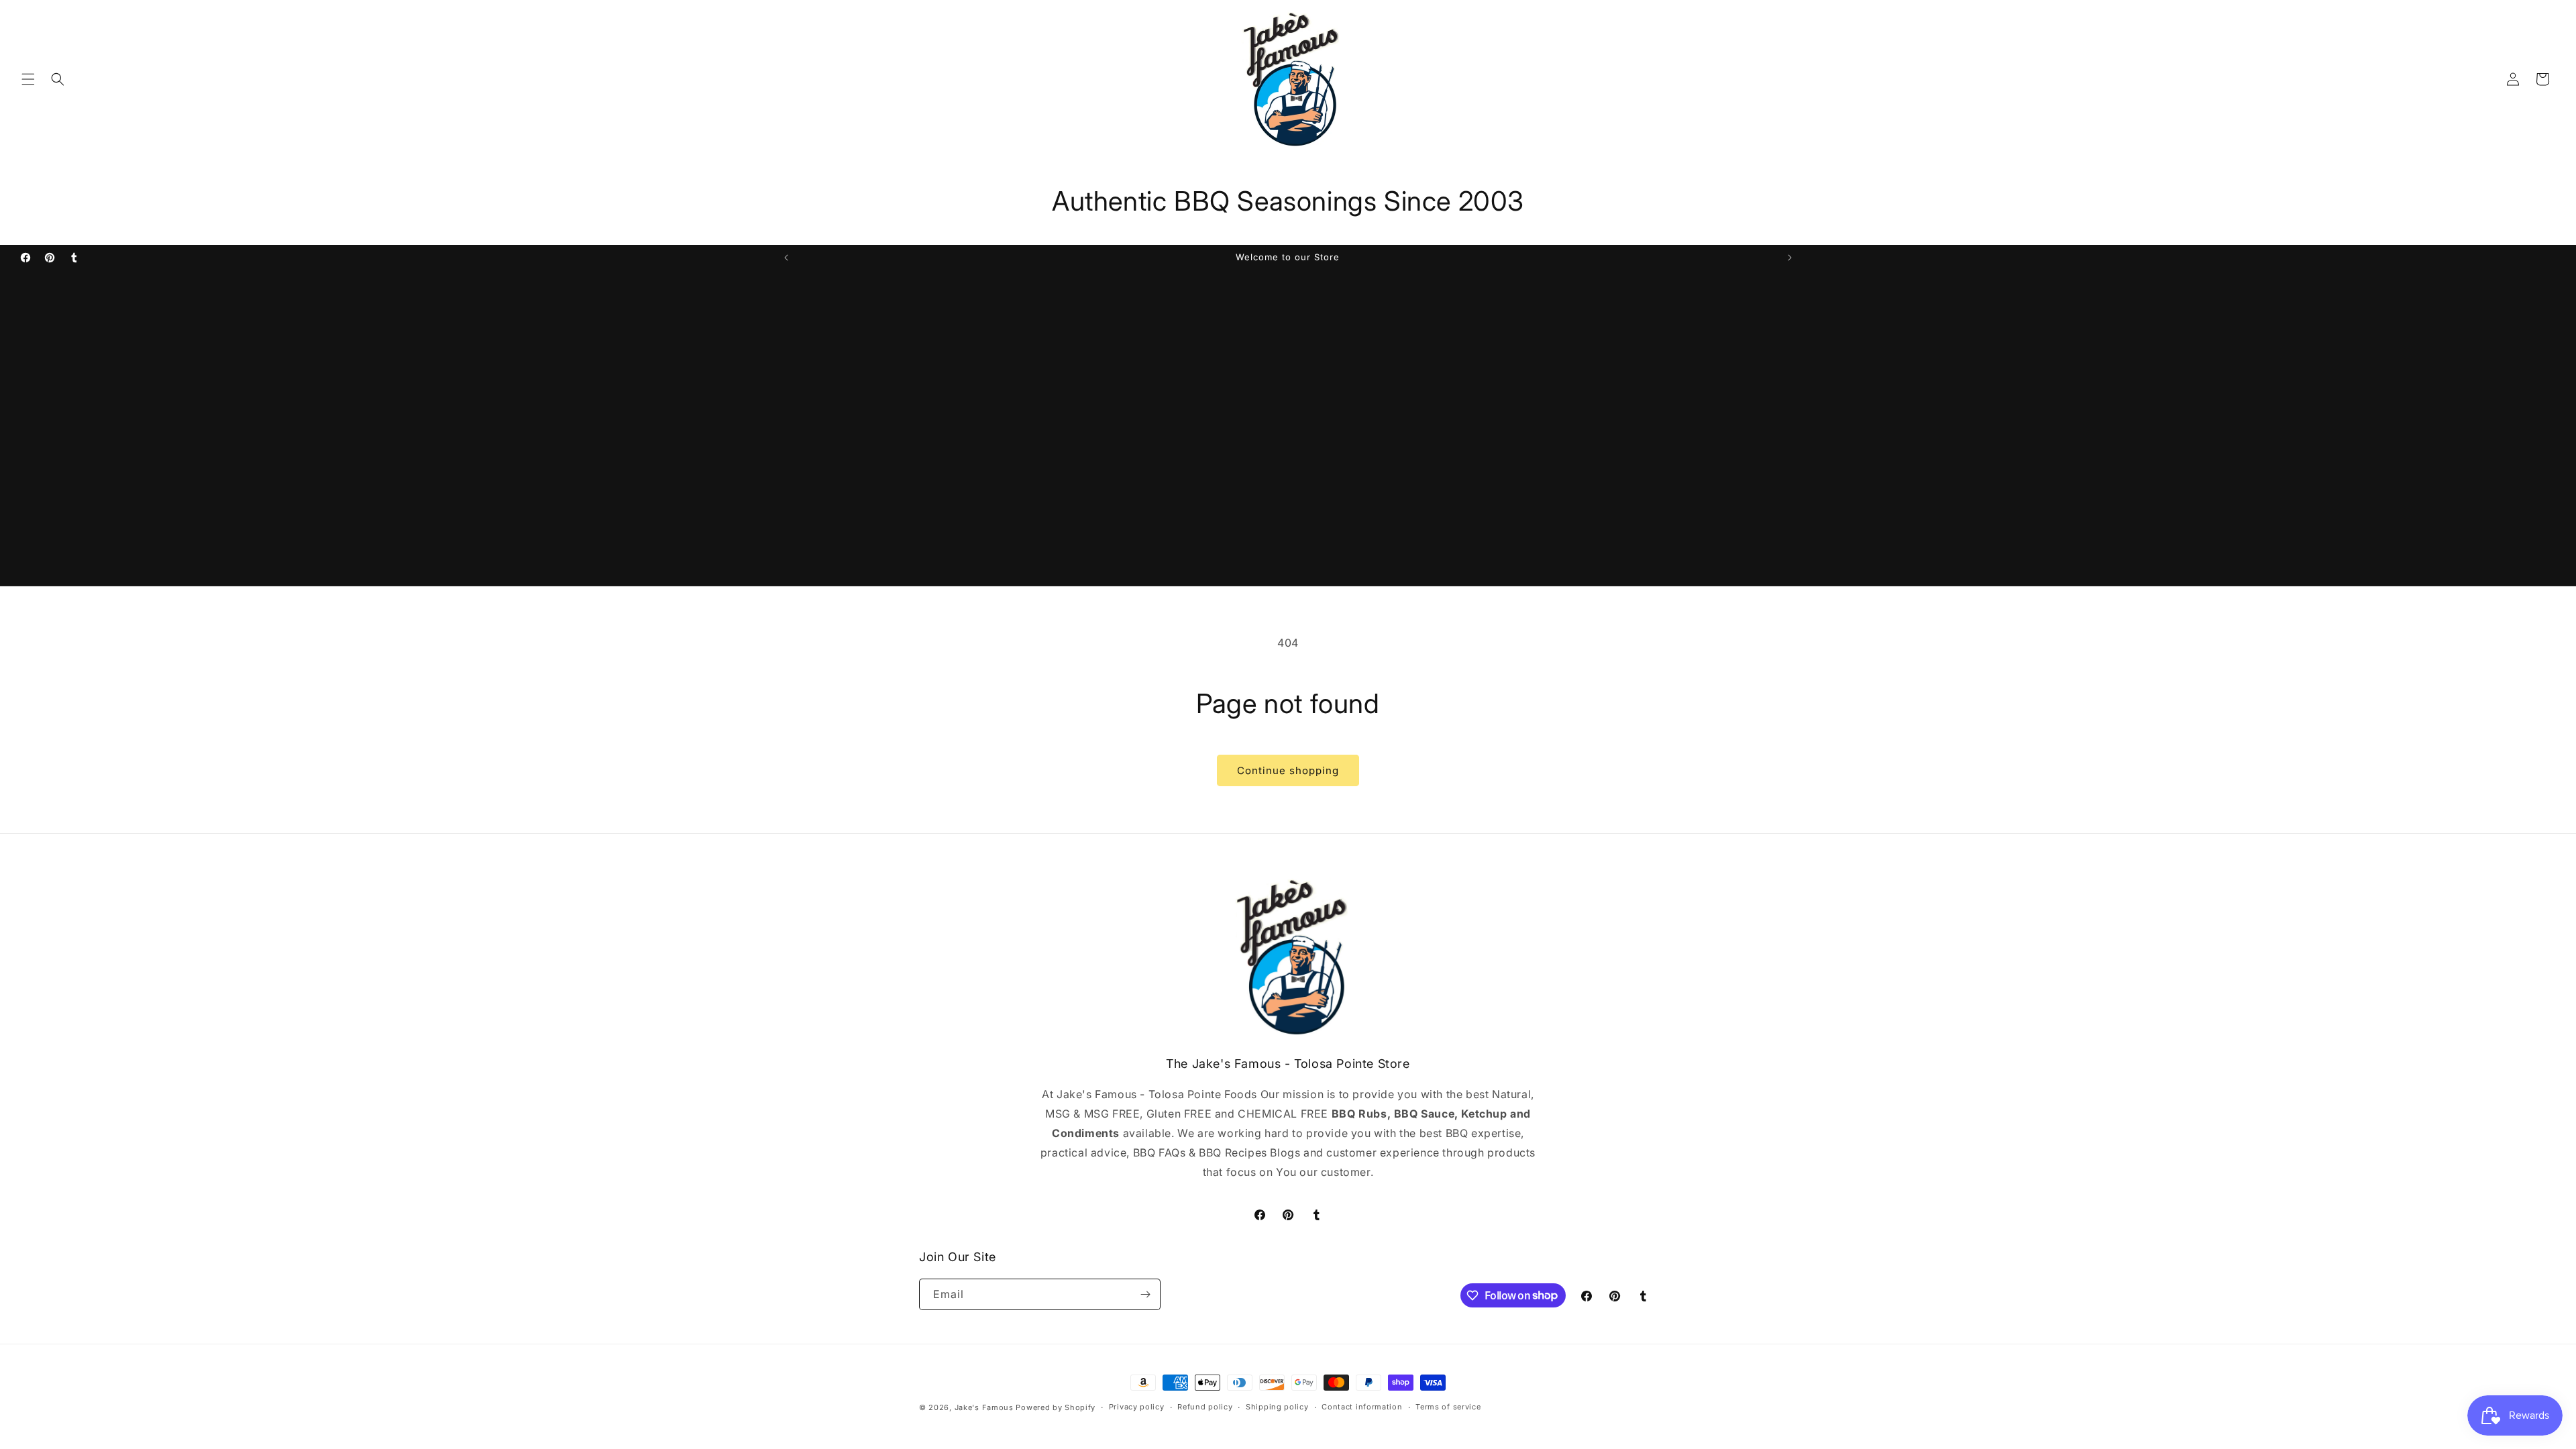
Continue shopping (1288, 770)
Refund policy (1205, 1407)
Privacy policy (1137, 1407)
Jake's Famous (984, 1407)
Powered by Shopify (1056, 1407)
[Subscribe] (1145, 1294)
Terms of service (1448, 1407)
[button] (28, 79)
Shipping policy (1277, 1407)
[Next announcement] (1790, 258)
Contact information (1362, 1407)
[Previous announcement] (786, 258)
